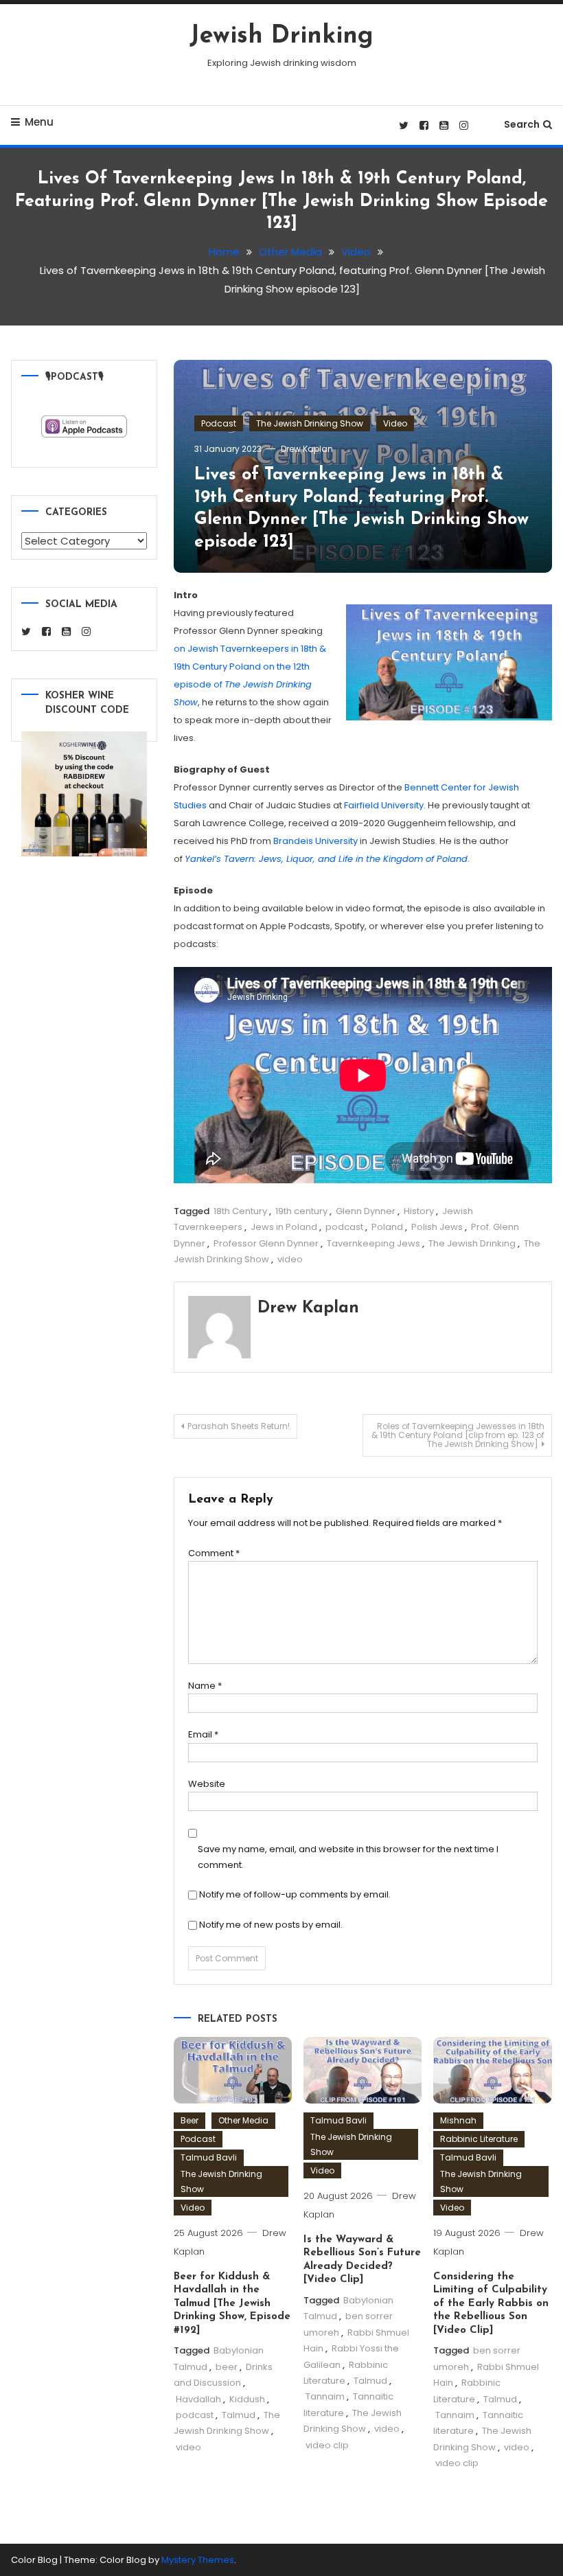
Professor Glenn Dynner (266, 1243)
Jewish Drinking (281, 36)
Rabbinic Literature (479, 2139)
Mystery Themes (198, 2560)
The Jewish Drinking (472, 1243)
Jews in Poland (284, 1227)
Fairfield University (384, 805)
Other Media (243, 2120)
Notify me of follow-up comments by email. (295, 1894)
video (290, 1259)
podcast (344, 1227)
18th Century (240, 1211)
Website (207, 1784)
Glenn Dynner (366, 1211)
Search (522, 124)
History (419, 1211)
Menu (39, 122)
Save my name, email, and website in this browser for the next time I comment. (348, 1857)
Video (395, 423)
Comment (214, 1553)
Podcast (219, 423)
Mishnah (458, 2120)
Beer (189, 2120)
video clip (327, 2445)
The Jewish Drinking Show (310, 423)
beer (227, 2367)
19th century (301, 1211)
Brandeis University (315, 841)
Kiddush (247, 2399)
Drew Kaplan (307, 449)
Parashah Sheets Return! (239, 1426)
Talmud (239, 2415)
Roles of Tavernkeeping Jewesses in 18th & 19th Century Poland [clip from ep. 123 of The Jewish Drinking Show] (458, 1435)
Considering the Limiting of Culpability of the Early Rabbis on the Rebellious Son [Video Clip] (491, 2304)
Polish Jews (437, 1227)
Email (203, 1734)
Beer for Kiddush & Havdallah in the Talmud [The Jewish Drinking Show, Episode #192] (232, 2304)
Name (205, 1686)
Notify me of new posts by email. (271, 1925)
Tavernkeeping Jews (374, 1243)
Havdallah (198, 2399)
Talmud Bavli (209, 2157)
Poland (387, 1227)
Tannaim (325, 2396)
